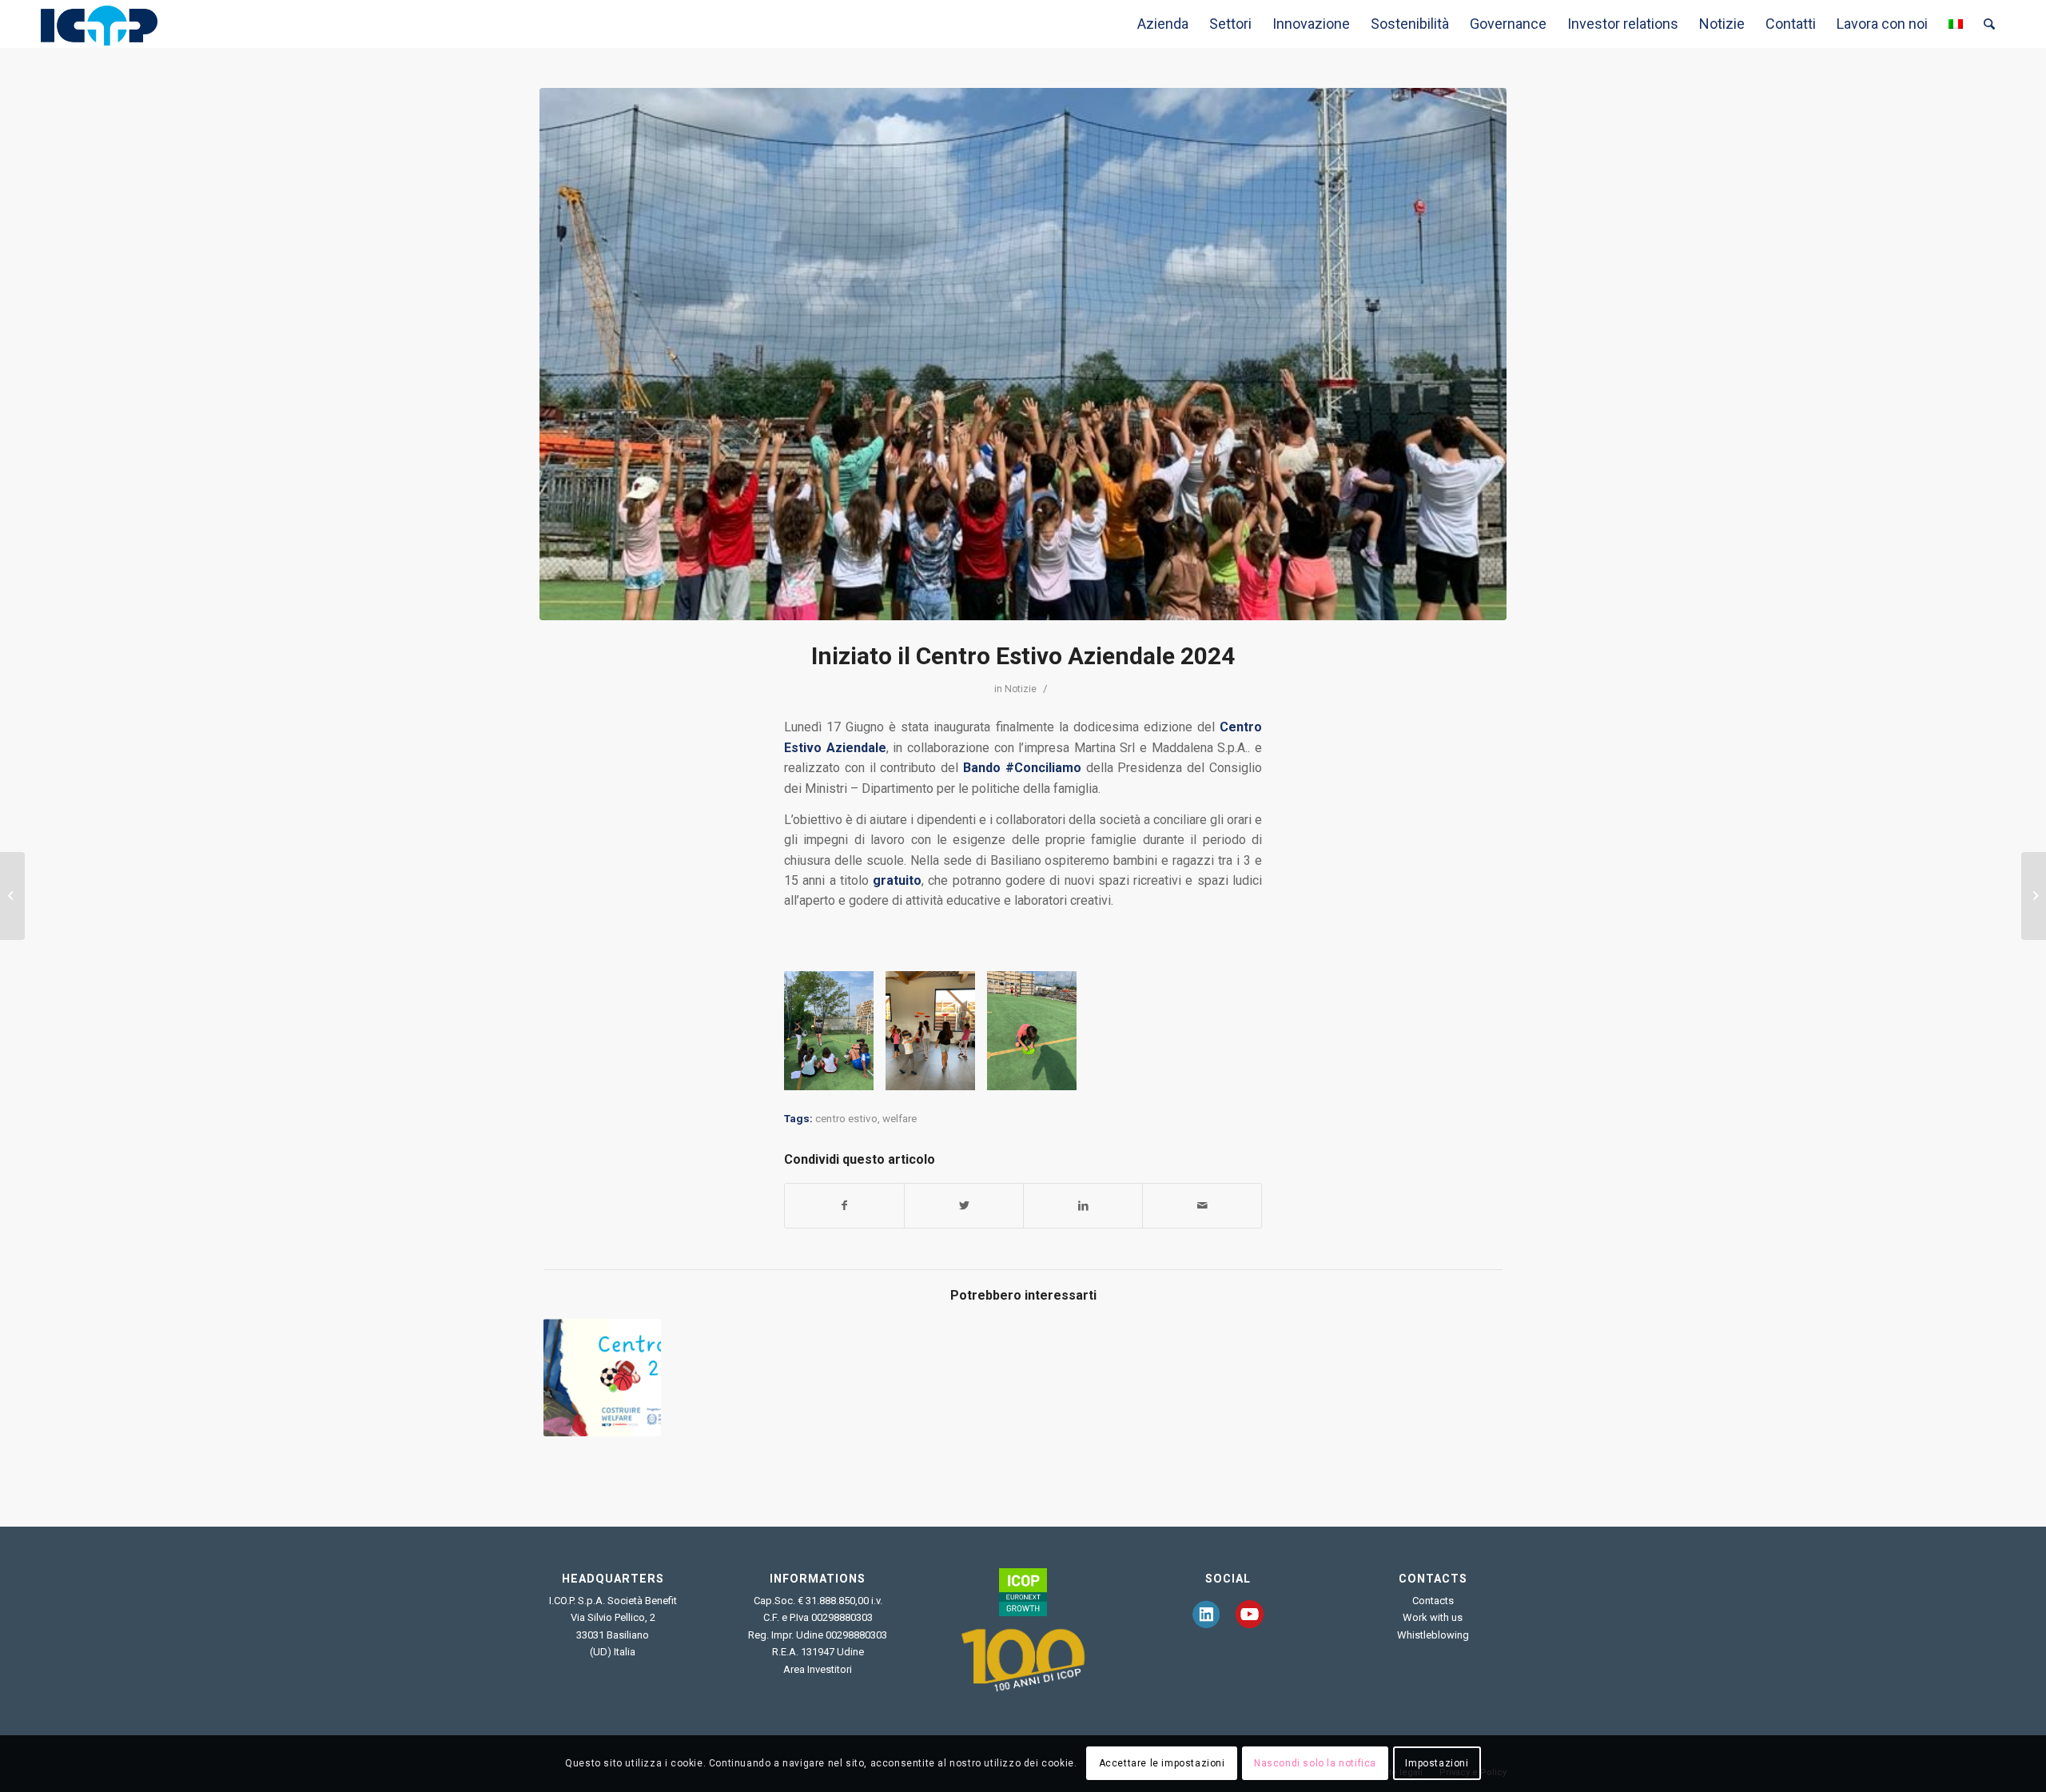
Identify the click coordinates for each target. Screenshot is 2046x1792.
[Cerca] (1989, 24)
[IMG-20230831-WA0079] (957, 1073)
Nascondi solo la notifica (1315, 1764)
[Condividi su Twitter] (964, 1206)
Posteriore (1226, 1031)
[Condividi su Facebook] (844, 1206)
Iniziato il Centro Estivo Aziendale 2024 (1023, 656)
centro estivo (846, 1119)
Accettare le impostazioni (1162, 1764)
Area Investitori (818, 1669)
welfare (900, 1119)
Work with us (1433, 1617)
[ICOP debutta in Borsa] (2034, 896)
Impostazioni (1437, 1764)
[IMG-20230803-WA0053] (1023, 354)
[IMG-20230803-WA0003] (1059, 1073)
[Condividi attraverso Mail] (1202, 1206)
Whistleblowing (1433, 1635)
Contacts (1433, 1601)
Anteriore (820, 1031)
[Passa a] (1956, 24)
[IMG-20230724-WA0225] (856, 1073)
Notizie (1021, 689)
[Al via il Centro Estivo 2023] (602, 1378)
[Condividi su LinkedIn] (1083, 1206)
